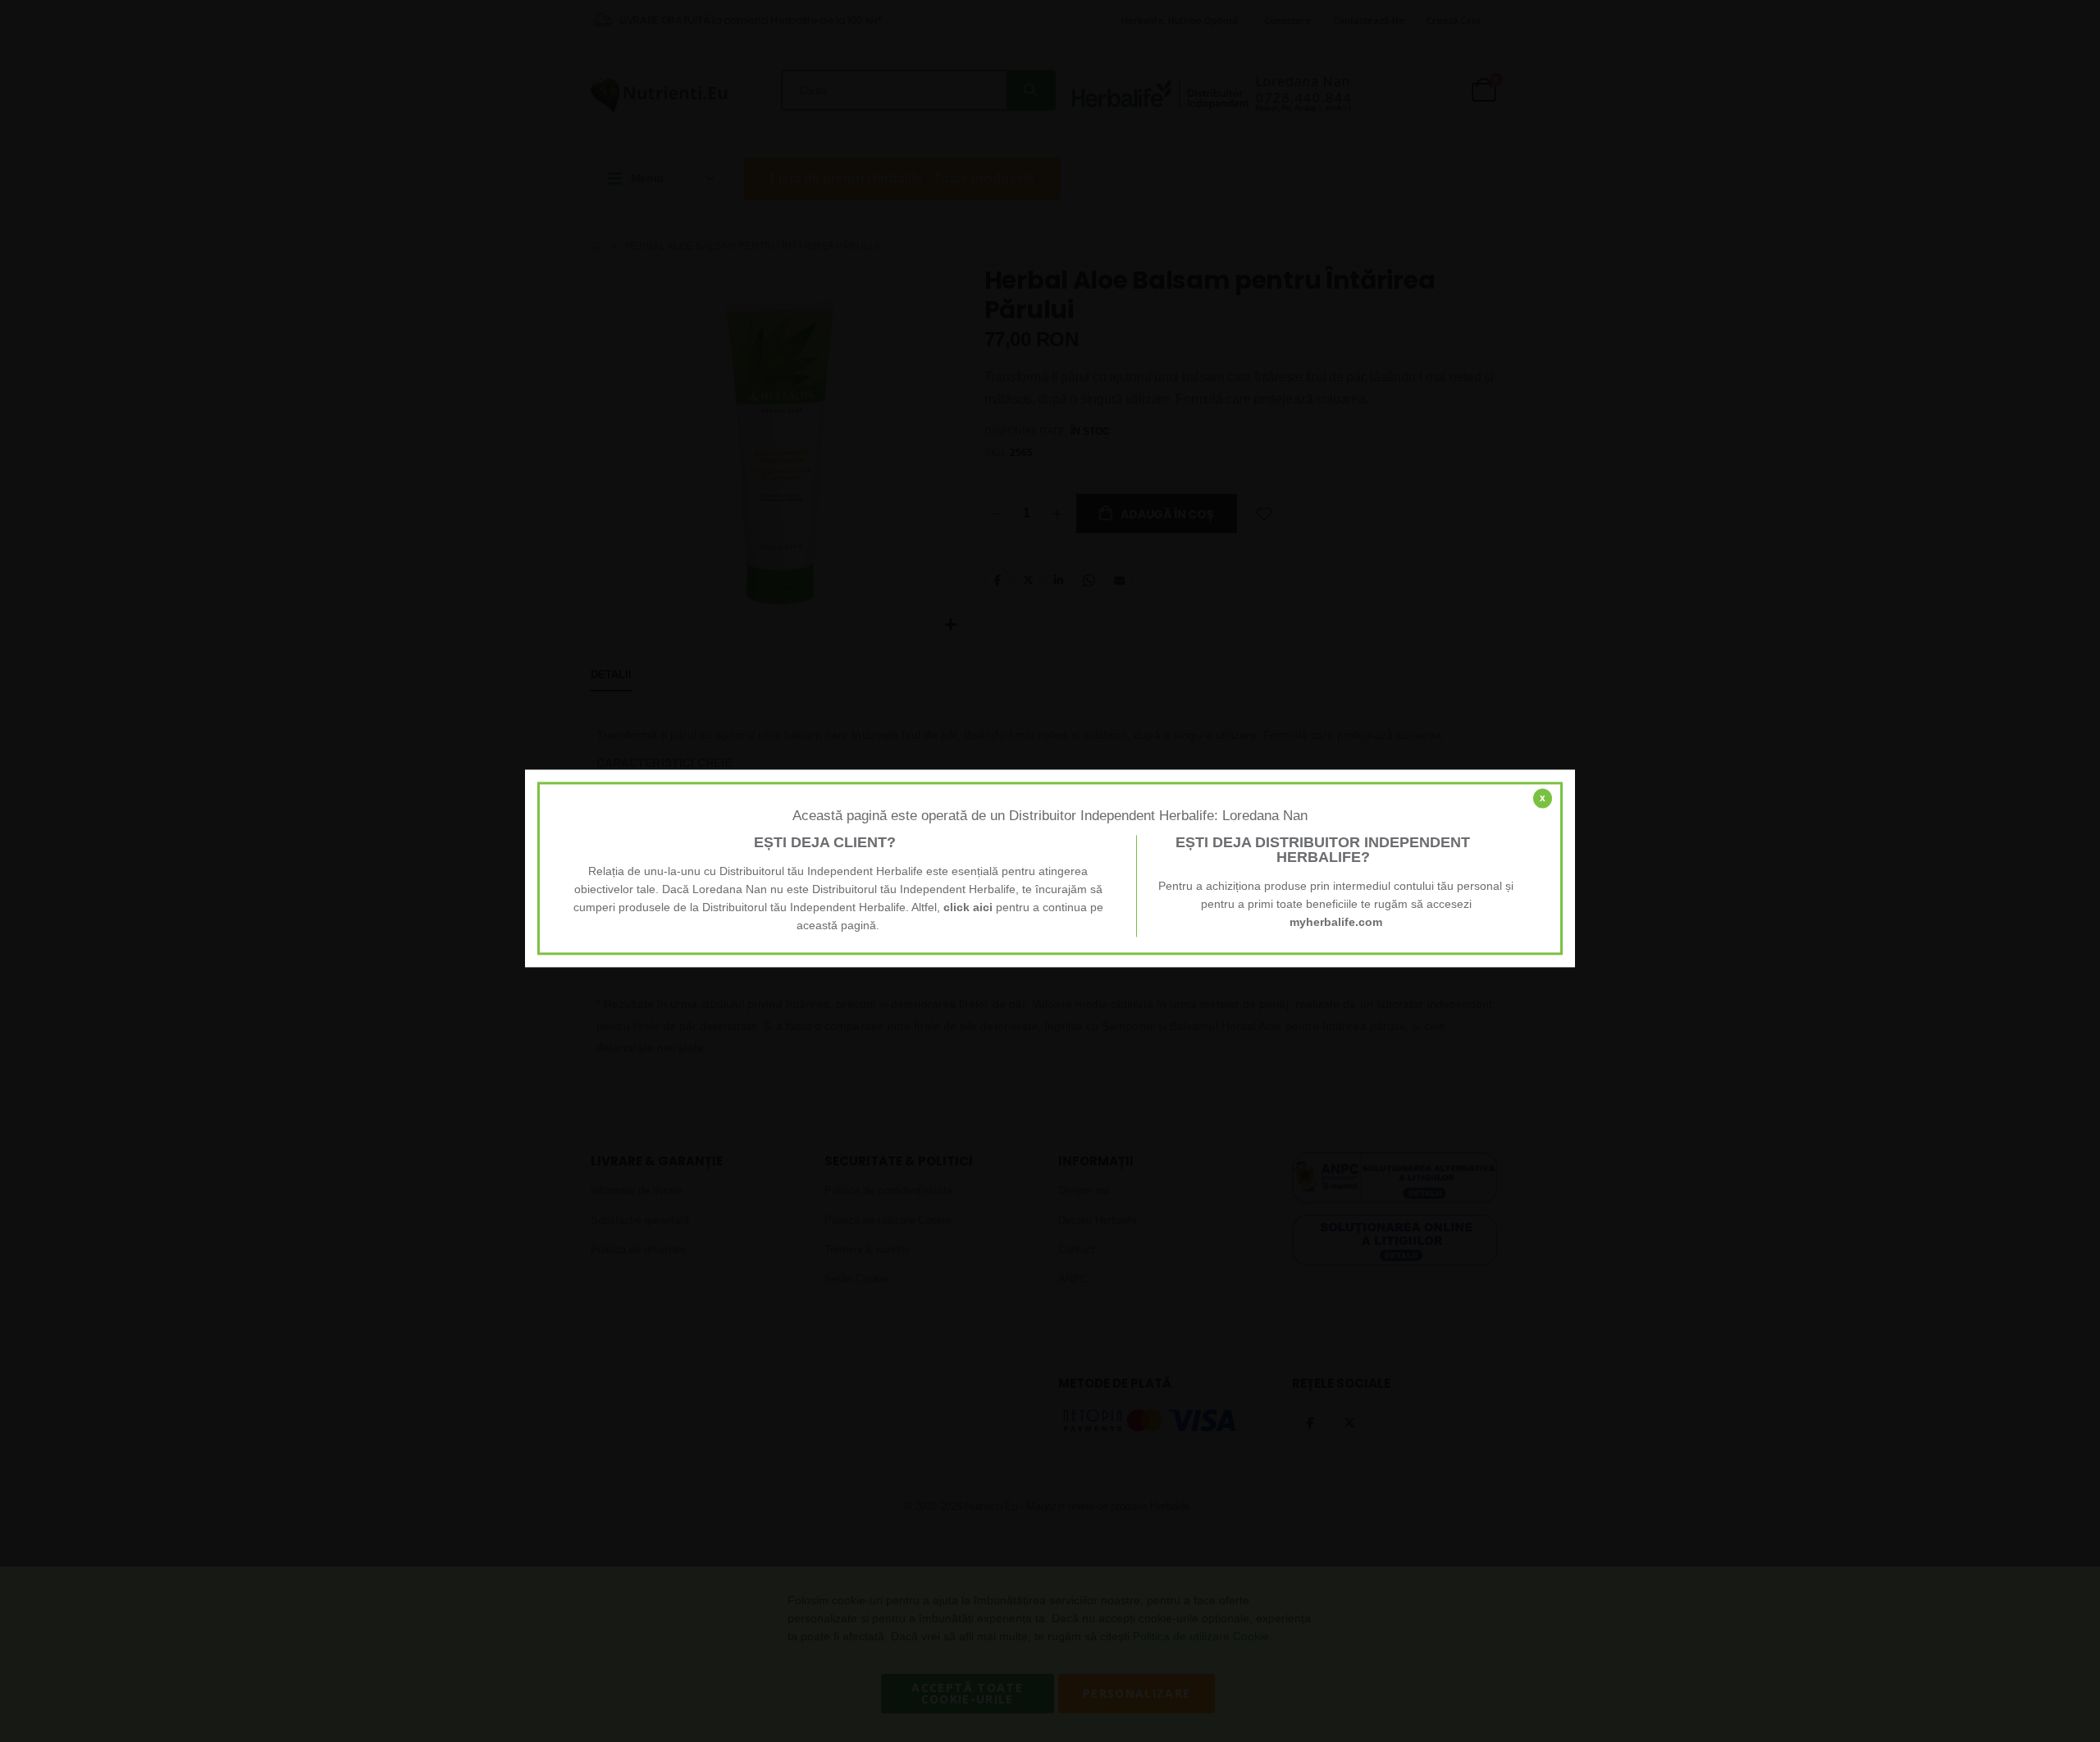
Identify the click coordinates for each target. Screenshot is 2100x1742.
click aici (968, 908)
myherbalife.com (1336, 923)
